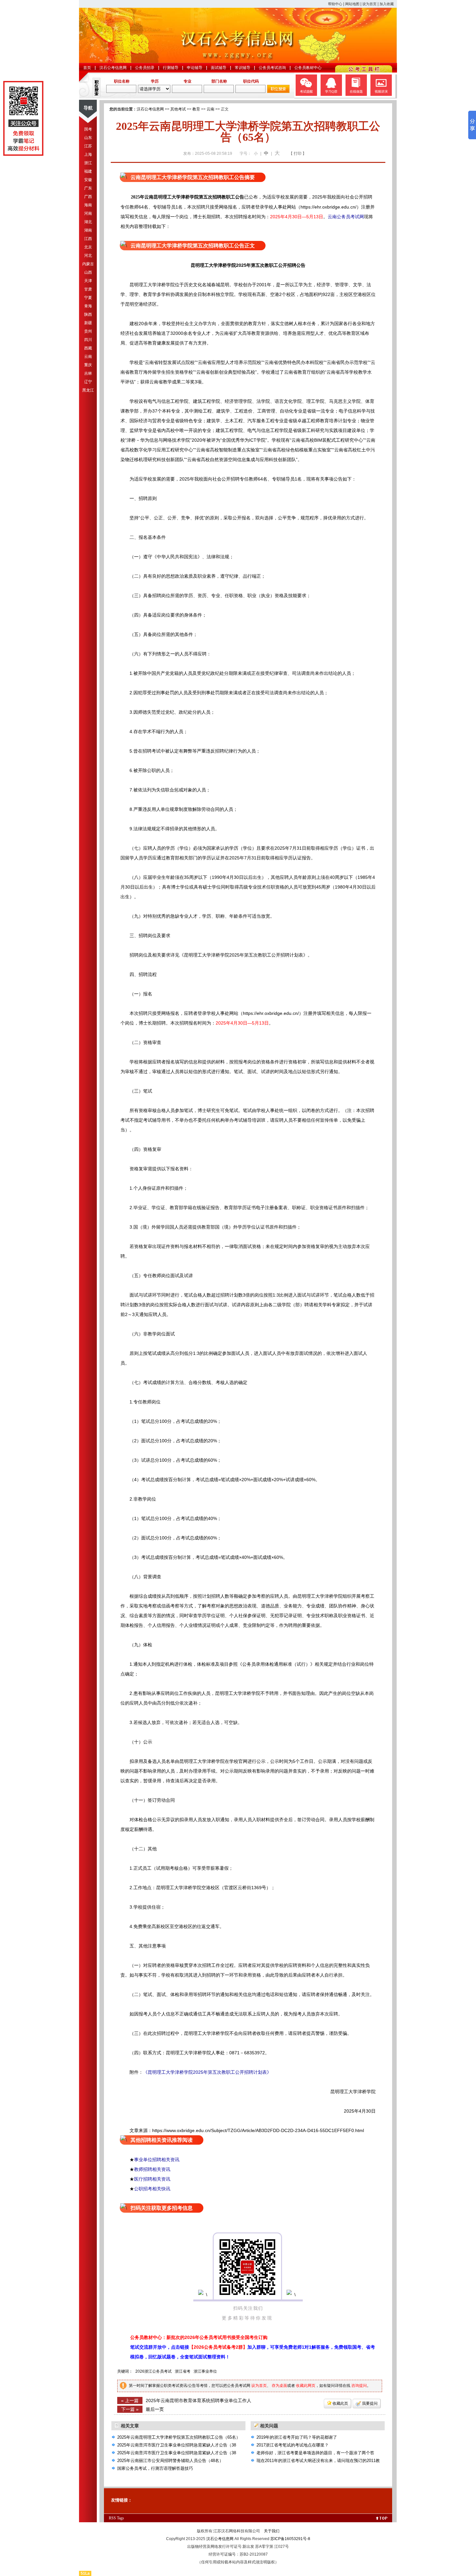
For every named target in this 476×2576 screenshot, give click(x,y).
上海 (88, 154)
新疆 (88, 323)
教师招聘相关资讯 (152, 2169)
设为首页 (369, 4)
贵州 (88, 331)
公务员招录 (145, 68)
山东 (88, 138)
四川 (88, 340)
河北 (88, 255)
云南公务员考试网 (346, 217)
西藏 (88, 348)
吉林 (88, 373)
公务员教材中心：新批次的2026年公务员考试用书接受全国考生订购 (199, 2337)
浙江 (88, 163)
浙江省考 (183, 2371)
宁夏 (88, 298)
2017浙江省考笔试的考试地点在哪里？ (293, 2445)
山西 (88, 272)
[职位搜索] (278, 92)
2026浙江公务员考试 (153, 2371)
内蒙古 (88, 264)
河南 (88, 213)
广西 (88, 197)
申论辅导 (195, 68)
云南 (88, 357)
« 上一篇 (130, 2400)
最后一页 (155, 2409)
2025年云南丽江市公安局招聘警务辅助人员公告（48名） (170, 2461)
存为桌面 (279, 2386)
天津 (88, 281)
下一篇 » (130, 2409)
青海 (88, 306)
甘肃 (88, 289)
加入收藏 (387, 4)
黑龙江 (88, 390)
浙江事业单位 (205, 2371)
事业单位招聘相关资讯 (157, 2160)
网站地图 (352, 4)
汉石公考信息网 (113, 68)
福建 (88, 171)
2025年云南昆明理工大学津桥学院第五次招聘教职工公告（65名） (179, 2437)
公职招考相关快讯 (152, 2189)
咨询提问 (359, 2386)
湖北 (88, 222)
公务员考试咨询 (272, 68)
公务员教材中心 (308, 68)
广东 (88, 188)
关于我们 (272, 2531)
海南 (88, 205)
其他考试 (178, 109)
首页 (87, 68)
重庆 (88, 365)
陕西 (88, 314)
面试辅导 (219, 68)
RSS (112, 2518)
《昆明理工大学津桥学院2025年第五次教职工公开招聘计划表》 (207, 2072)
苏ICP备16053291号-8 (290, 2539)
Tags (120, 2518)
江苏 (88, 146)
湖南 (88, 230)
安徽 (88, 180)
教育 (196, 109)
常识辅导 (243, 68)
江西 (88, 239)
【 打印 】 (298, 153)
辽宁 (88, 382)
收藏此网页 (306, 2386)
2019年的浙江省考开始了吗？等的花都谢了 (297, 2437)
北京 (88, 247)
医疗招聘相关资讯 (152, 2179)
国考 (88, 129)
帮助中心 (335, 4)
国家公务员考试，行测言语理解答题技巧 (155, 2468)
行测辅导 (171, 68)
